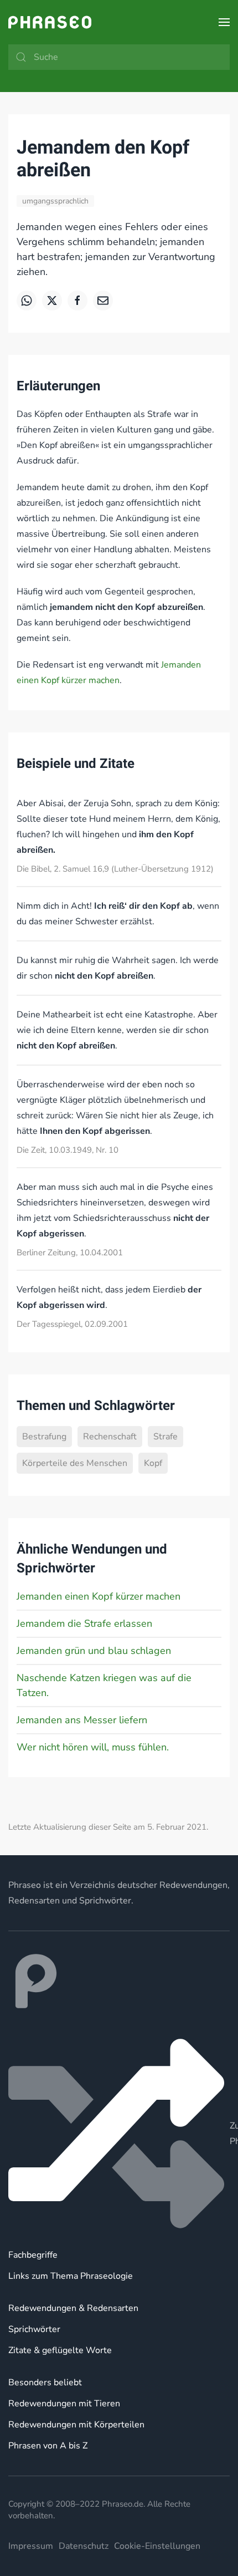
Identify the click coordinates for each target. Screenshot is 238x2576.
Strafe (165, 1437)
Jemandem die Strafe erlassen (84, 1623)
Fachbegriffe (33, 2255)
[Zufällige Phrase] (119, 2134)
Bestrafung (44, 1437)
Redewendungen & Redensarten (73, 2308)
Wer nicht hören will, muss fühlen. (93, 1747)
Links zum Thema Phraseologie (71, 2276)
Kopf (153, 1463)
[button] (224, 22)
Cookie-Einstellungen (157, 2546)
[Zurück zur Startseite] (50, 22)
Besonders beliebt (45, 2382)
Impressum (31, 2546)
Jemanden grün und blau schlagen (94, 1651)
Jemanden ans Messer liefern (82, 1720)
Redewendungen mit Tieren (64, 2404)
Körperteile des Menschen (75, 1463)
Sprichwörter (34, 2329)
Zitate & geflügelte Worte (60, 2350)
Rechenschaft (110, 1437)
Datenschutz (84, 2546)
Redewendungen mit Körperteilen (76, 2425)
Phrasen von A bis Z (48, 2446)
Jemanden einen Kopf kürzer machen (99, 1596)
